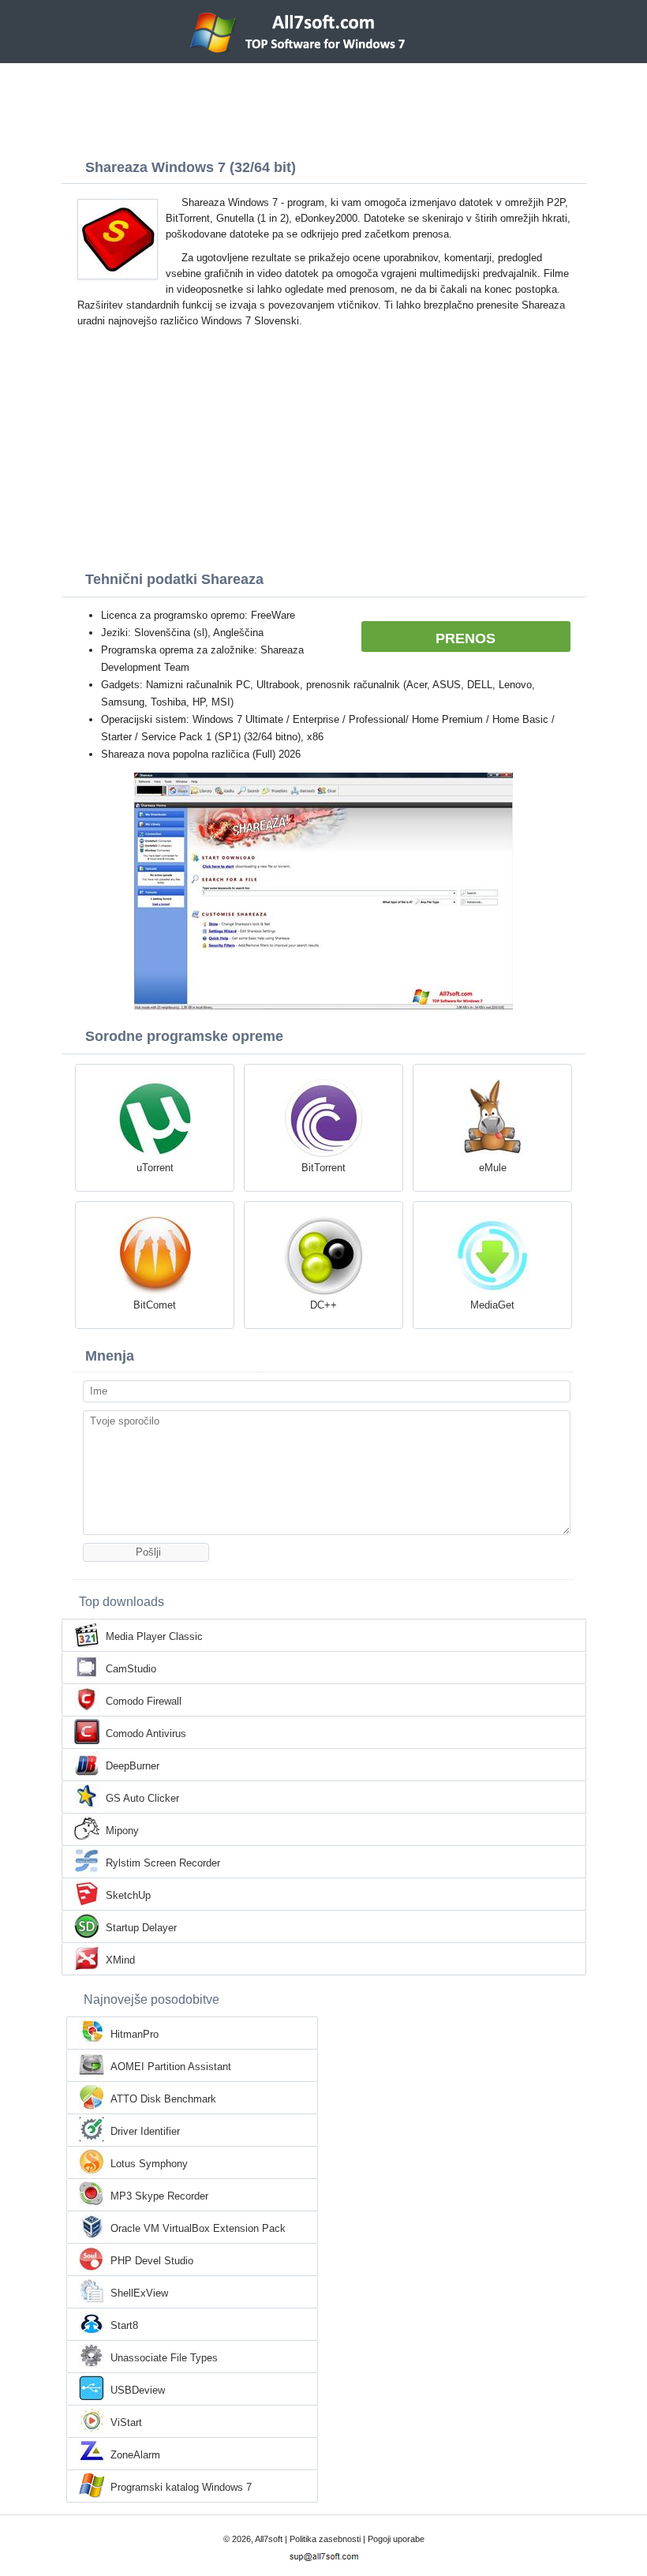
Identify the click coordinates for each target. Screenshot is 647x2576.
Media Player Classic (154, 1636)
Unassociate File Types (164, 2358)
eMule (493, 1168)
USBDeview (138, 2390)
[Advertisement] (323, 107)
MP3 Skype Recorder (159, 2196)
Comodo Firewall (144, 1701)
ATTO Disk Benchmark (163, 2099)
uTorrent (155, 1168)
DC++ (323, 1305)
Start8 (124, 2325)
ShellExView (139, 2293)
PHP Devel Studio (152, 2261)
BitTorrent (323, 1168)
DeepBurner (133, 1766)
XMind (120, 1960)
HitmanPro (135, 2034)
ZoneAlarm (135, 2455)
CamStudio (131, 1669)
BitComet (155, 1305)
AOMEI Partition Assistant (171, 2067)
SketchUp (128, 1895)
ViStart (126, 2422)
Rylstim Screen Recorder (163, 1863)
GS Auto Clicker (142, 1798)
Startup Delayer (141, 1928)
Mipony (122, 1831)
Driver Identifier (145, 2131)
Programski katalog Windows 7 (181, 2487)
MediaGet (492, 1305)
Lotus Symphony (149, 2164)
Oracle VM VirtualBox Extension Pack (198, 2228)
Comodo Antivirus (146, 1734)
